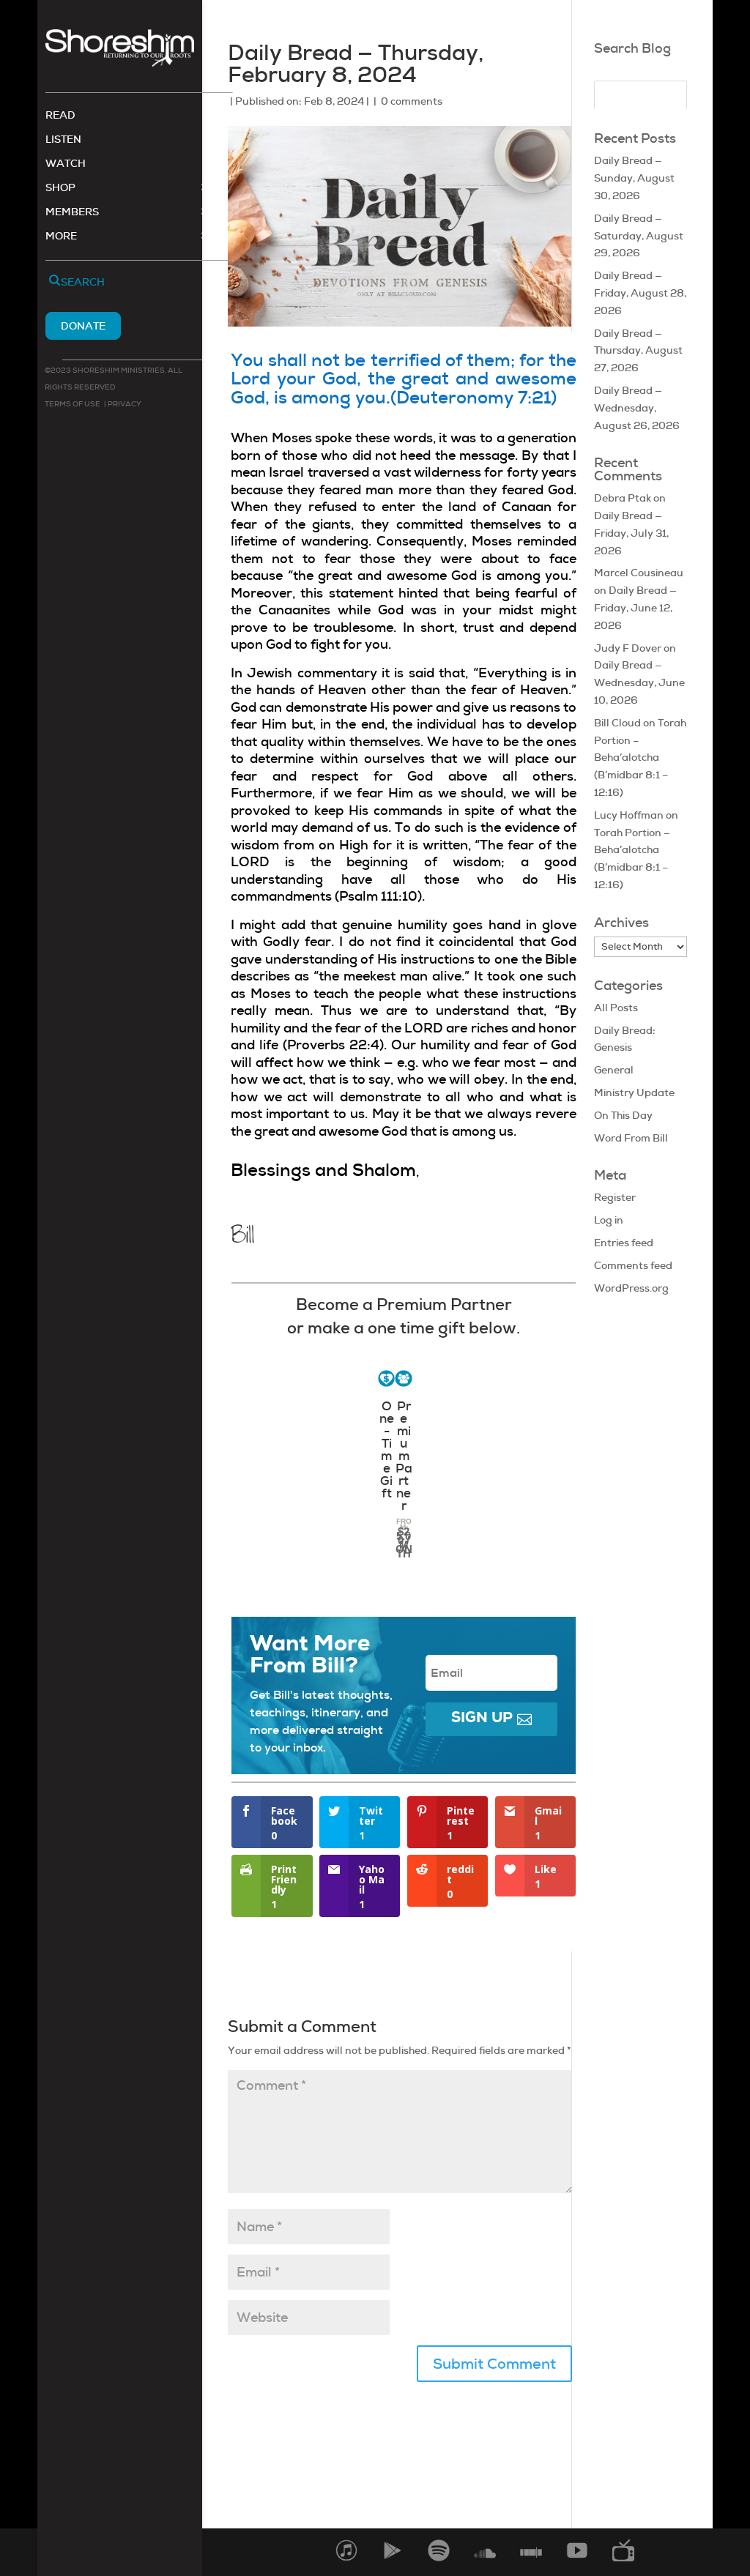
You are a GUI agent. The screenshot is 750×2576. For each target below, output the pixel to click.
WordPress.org (631, 1288)
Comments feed (633, 1265)
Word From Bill (631, 1138)
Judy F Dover (628, 648)
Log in (609, 1220)
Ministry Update (634, 1092)
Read (60, 116)
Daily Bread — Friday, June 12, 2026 (635, 608)
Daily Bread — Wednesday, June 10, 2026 (639, 682)
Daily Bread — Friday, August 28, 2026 (640, 293)
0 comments (412, 101)
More (61, 237)
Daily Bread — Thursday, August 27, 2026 (638, 351)
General (614, 1070)
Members (72, 212)
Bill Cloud (617, 723)
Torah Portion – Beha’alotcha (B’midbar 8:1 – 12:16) (640, 757)
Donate (83, 326)
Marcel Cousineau (639, 573)
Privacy (124, 404)
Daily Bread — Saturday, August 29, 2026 (639, 236)
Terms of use (73, 404)
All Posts (616, 1008)
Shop (60, 188)
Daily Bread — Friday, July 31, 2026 (631, 533)
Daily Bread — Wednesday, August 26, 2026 (637, 408)
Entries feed (624, 1243)
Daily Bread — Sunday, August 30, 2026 (634, 178)
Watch (66, 164)
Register (615, 1197)
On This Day (623, 1115)
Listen (63, 140)
